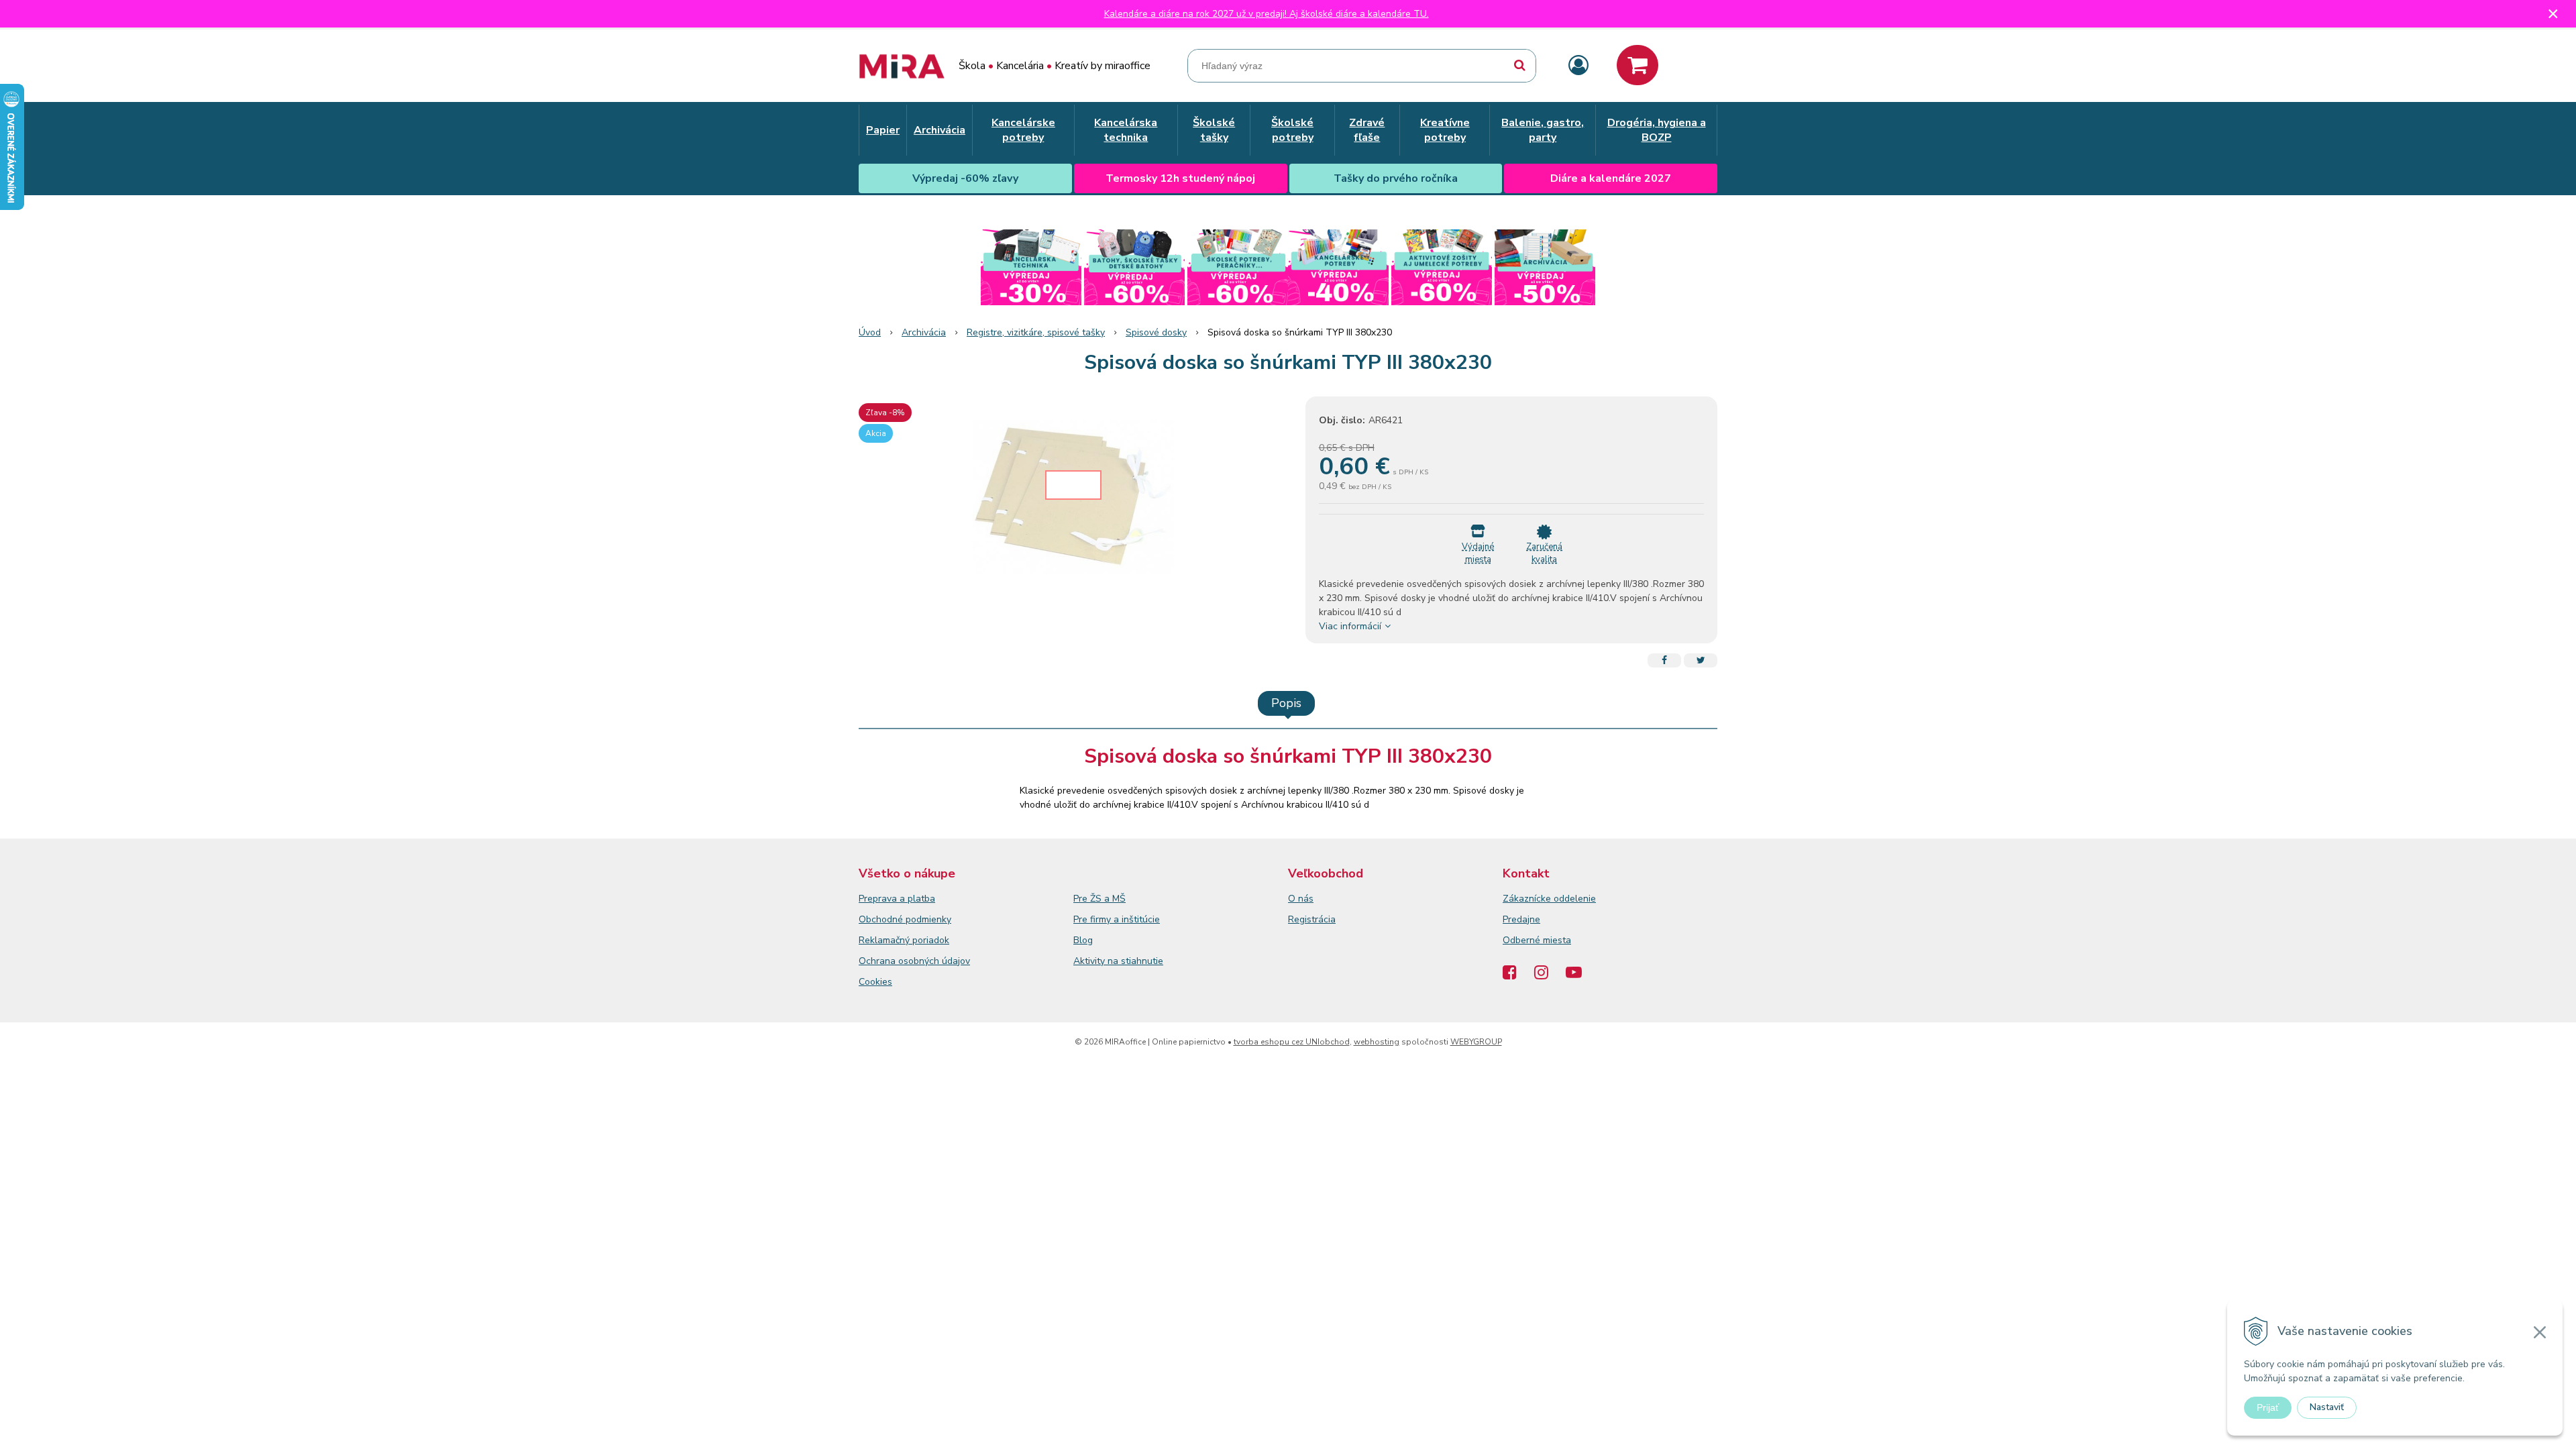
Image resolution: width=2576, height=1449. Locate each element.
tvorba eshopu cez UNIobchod (1292, 1042)
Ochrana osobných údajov (914, 961)
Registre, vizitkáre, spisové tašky (1036, 332)
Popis (1286, 703)
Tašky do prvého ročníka (1396, 178)
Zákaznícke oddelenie (1549, 899)
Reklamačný (885, 940)
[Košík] (1638, 65)
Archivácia (924, 332)
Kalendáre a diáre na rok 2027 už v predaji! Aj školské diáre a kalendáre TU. (1267, 14)
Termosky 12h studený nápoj (1180, 178)
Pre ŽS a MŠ (1099, 899)
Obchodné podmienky (905, 919)
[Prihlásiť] (1578, 66)
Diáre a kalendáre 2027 (1611, 178)
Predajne (1521, 919)
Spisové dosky (1156, 332)
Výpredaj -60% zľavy (965, 178)
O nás (1301, 899)
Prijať (2268, 1407)
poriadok (931, 940)
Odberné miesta (1537, 940)
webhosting (1377, 1042)
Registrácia (1312, 919)
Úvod (870, 332)
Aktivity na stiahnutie (1118, 961)
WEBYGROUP (1476, 1042)
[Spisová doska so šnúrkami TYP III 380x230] (1073, 497)
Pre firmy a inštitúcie (1117, 919)
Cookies (875, 982)
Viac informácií (1350, 626)
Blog (1083, 940)
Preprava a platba (897, 899)
